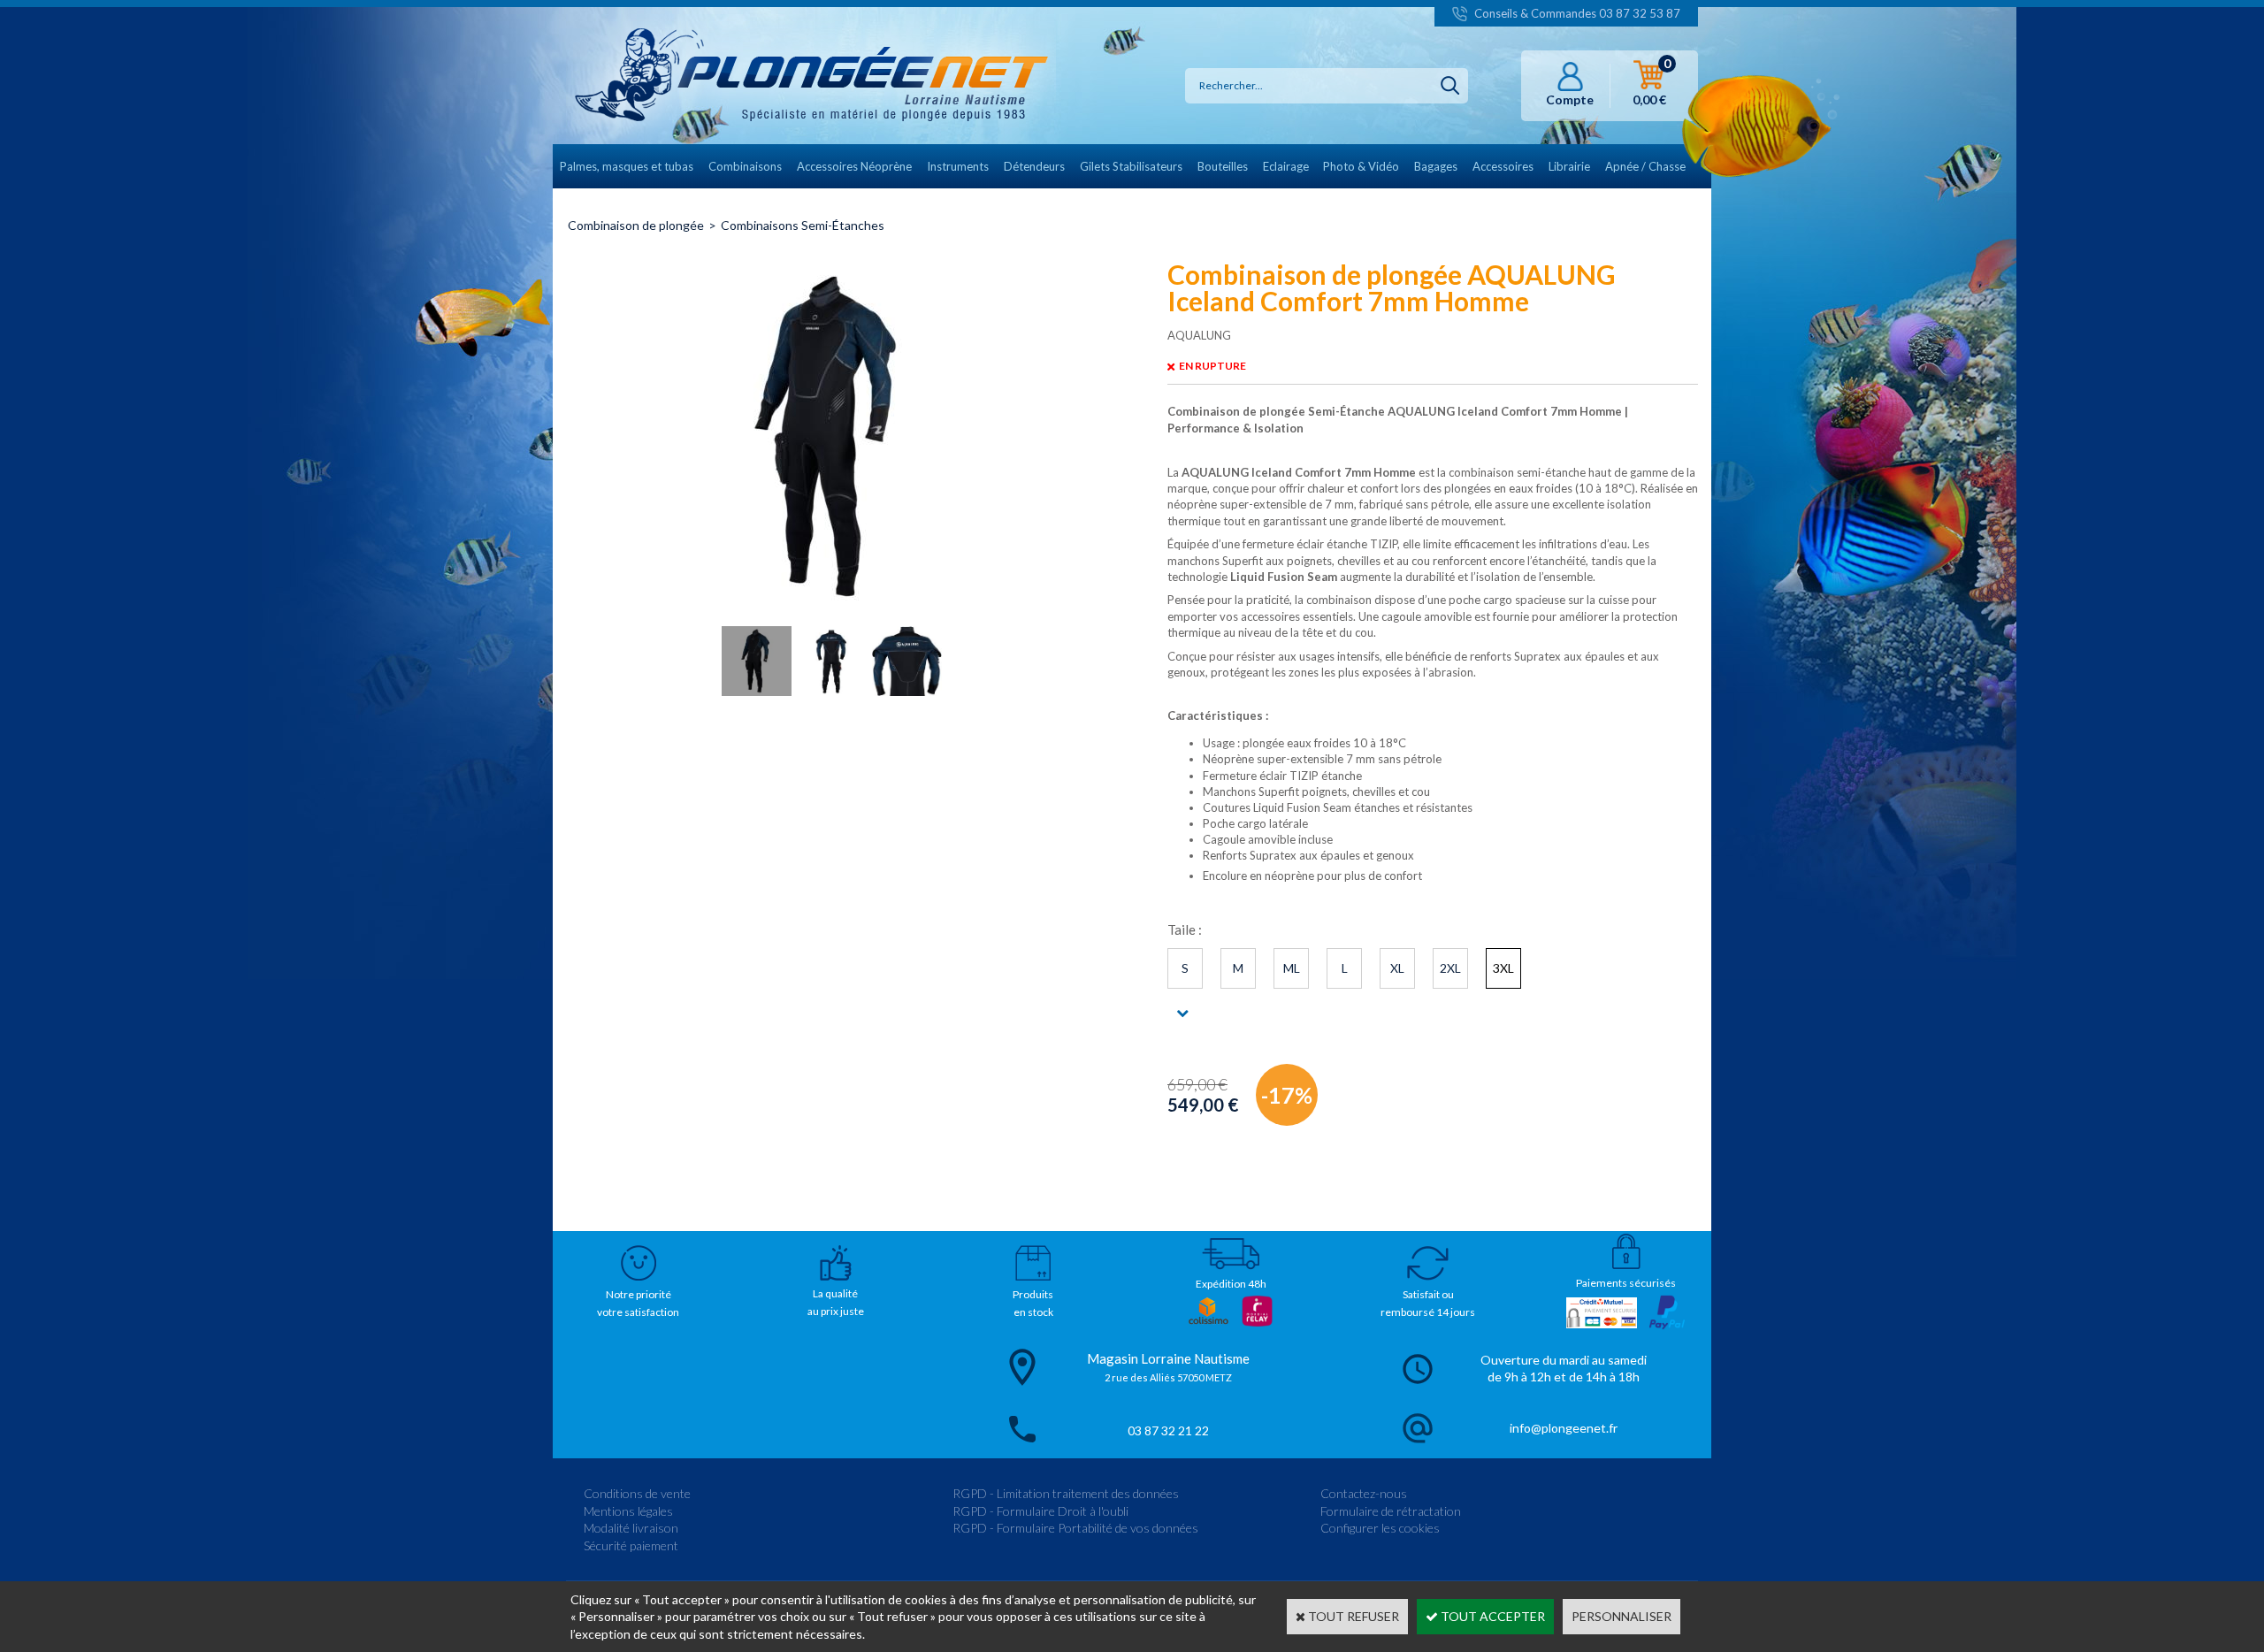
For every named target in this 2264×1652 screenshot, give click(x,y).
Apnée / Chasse (1645, 166)
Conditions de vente (637, 1493)
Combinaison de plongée (636, 225)
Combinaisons (745, 166)
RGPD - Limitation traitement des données (1066, 1493)
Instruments (958, 166)
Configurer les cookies (1380, 1528)
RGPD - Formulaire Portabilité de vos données (1075, 1528)
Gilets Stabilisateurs (1131, 166)
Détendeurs (1034, 166)
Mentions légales (628, 1511)
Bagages (1436, 166)
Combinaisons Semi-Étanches (803, 225)
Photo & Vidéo (1361, 166)
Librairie (1569, 166)
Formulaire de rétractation (1391, 1511)
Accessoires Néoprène (854, 166)
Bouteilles (1223, 166)
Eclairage (1286, 166)
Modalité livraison (631, 1528)
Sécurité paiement (631, 1545)
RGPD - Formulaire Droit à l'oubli (1040, 1511)
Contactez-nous (1364, 1493)
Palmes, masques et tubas (627, 166)
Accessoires (1503, 166)
